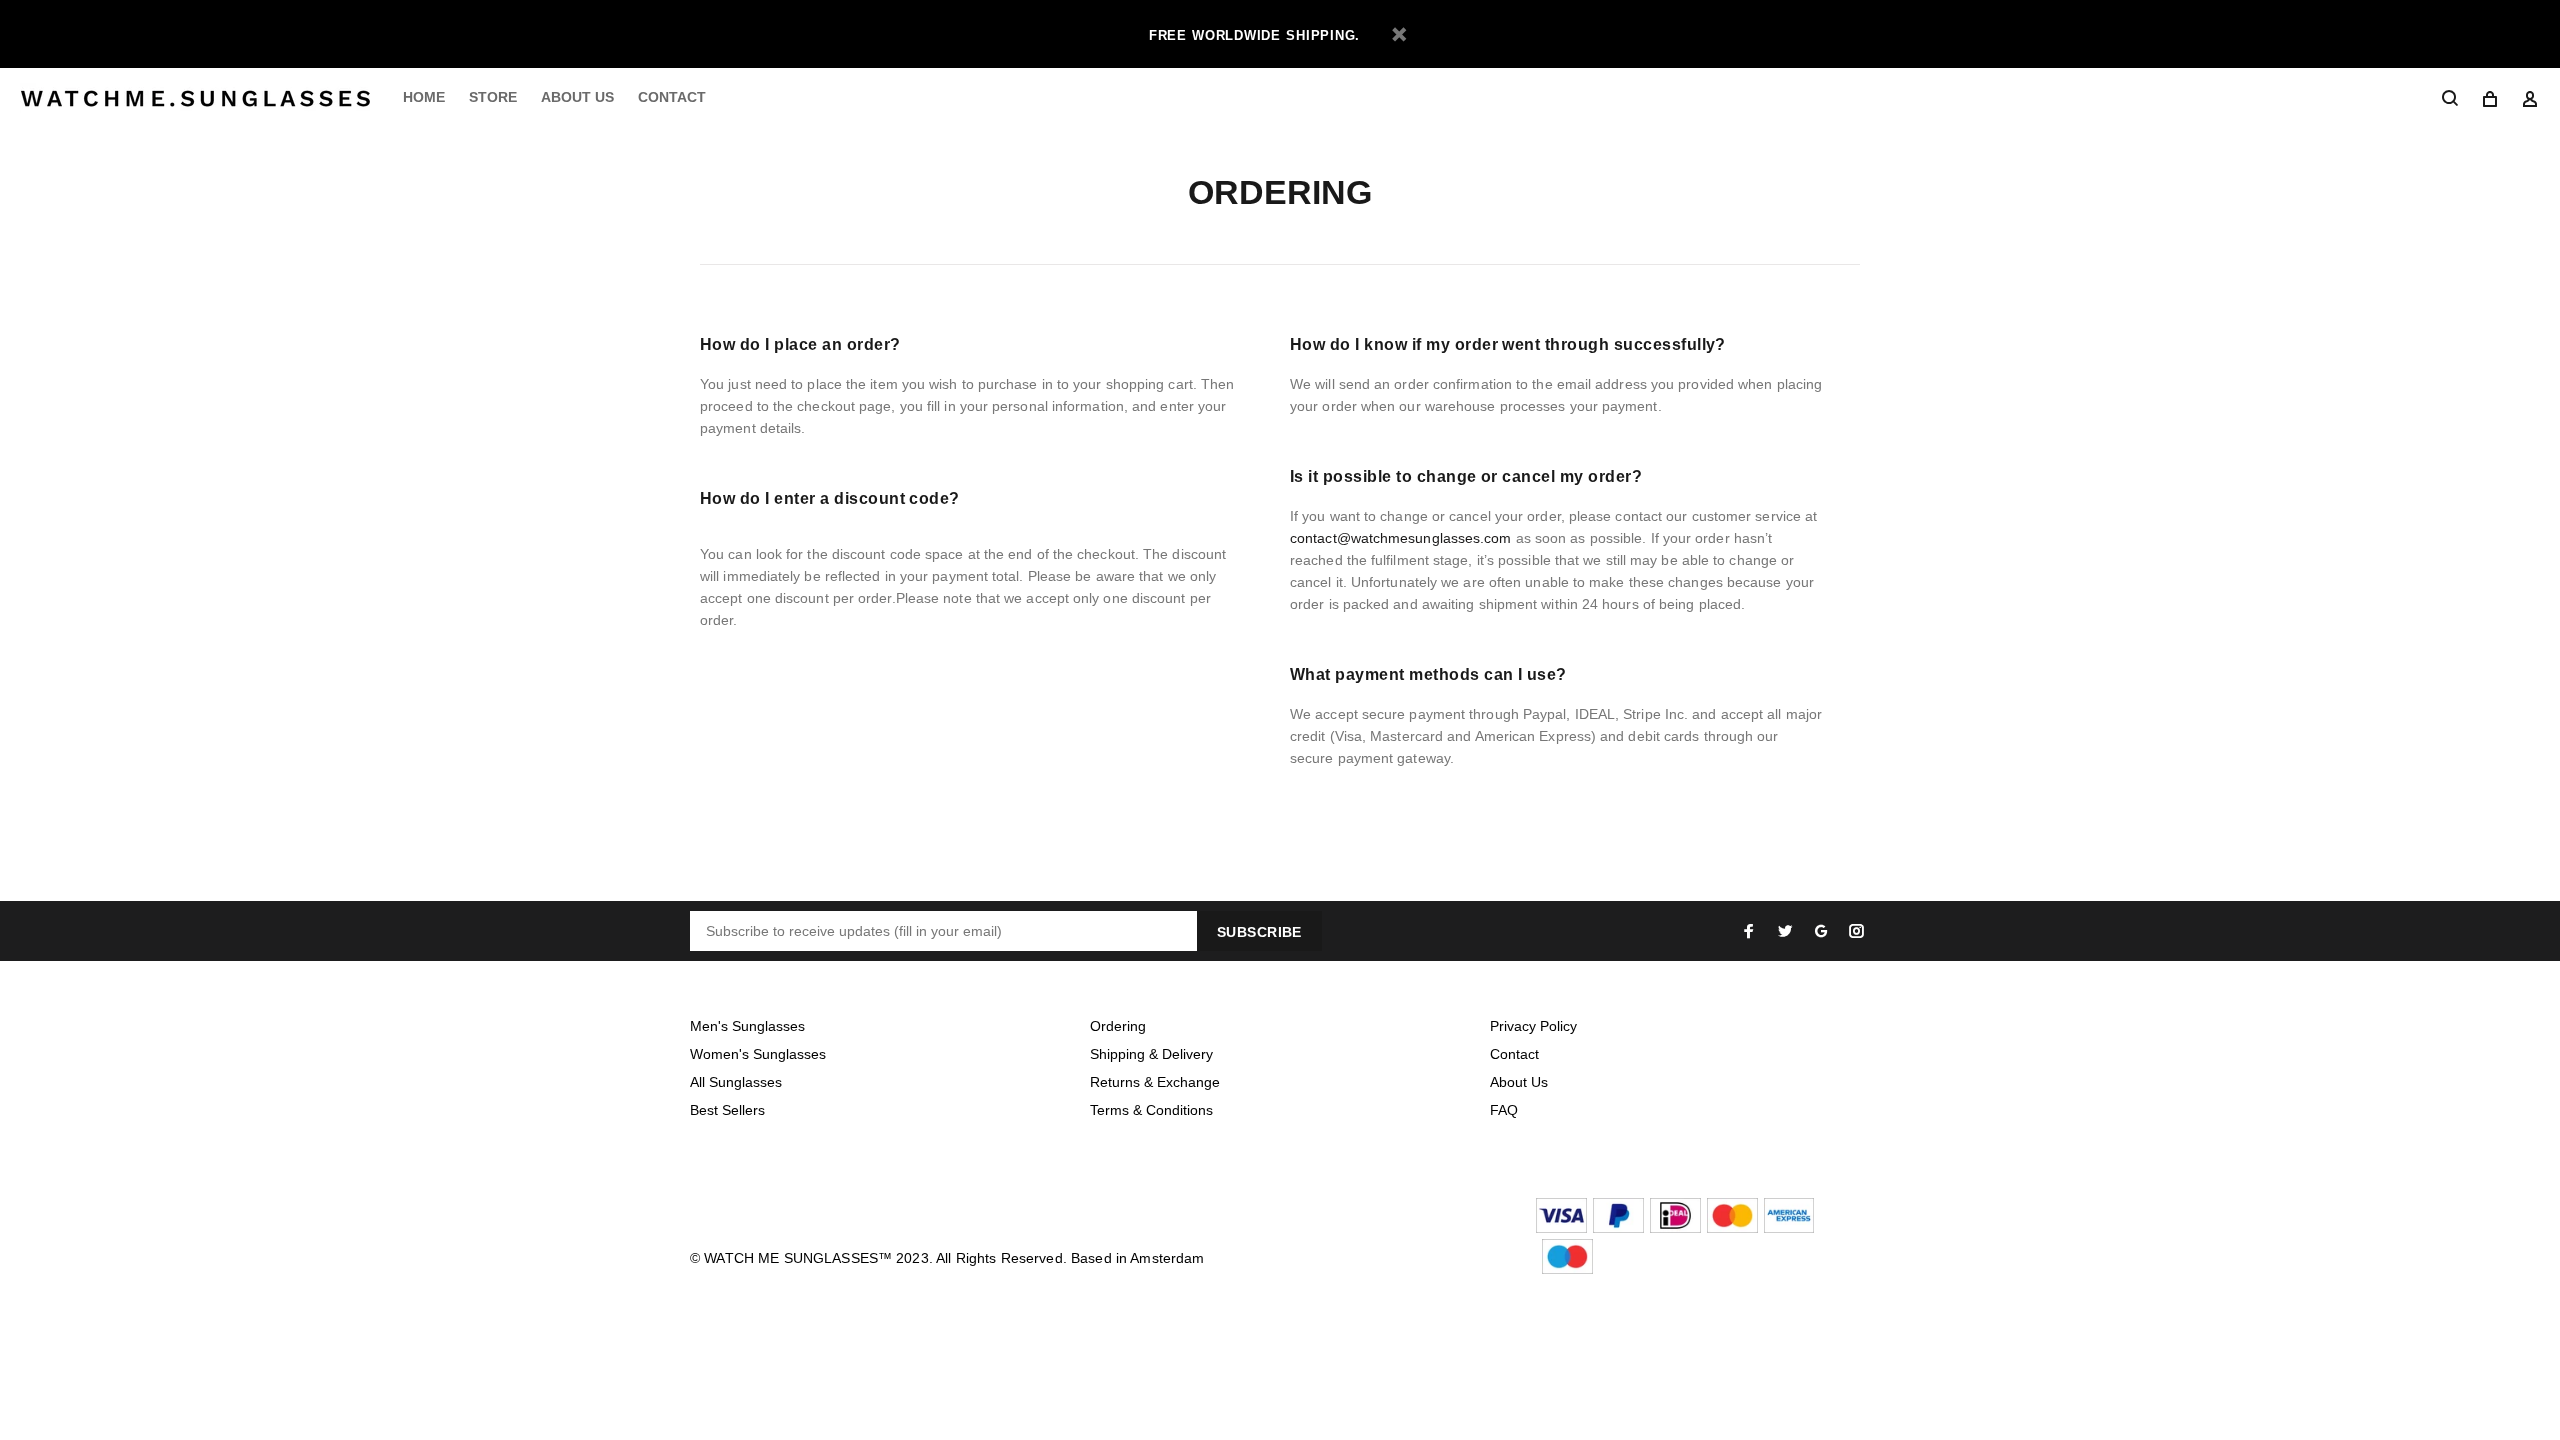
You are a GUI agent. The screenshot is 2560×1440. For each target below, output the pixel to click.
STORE (493, 97)
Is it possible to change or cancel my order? (1466, 476)
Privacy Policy (1533, 1026)
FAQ (1504, 1110)
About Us (1519, 1082)
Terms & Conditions (1151, 1110)
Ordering (1118, 1026)
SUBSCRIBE (1259, 932)
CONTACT (672, 97)
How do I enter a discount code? (830, 498)
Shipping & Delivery (1151, 1054)
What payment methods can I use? (1428, 674)
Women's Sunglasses (758, 1054)
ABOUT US (577, 97)
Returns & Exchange (1155, 1082)
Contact (1514, 1054)
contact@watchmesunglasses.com (1401, 538)
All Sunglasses (736, 1082)
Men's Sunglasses (747, 1026)
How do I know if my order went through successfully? (1508, 344)
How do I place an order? (800, 344)
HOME (424, 97)
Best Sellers (727, 1110)
